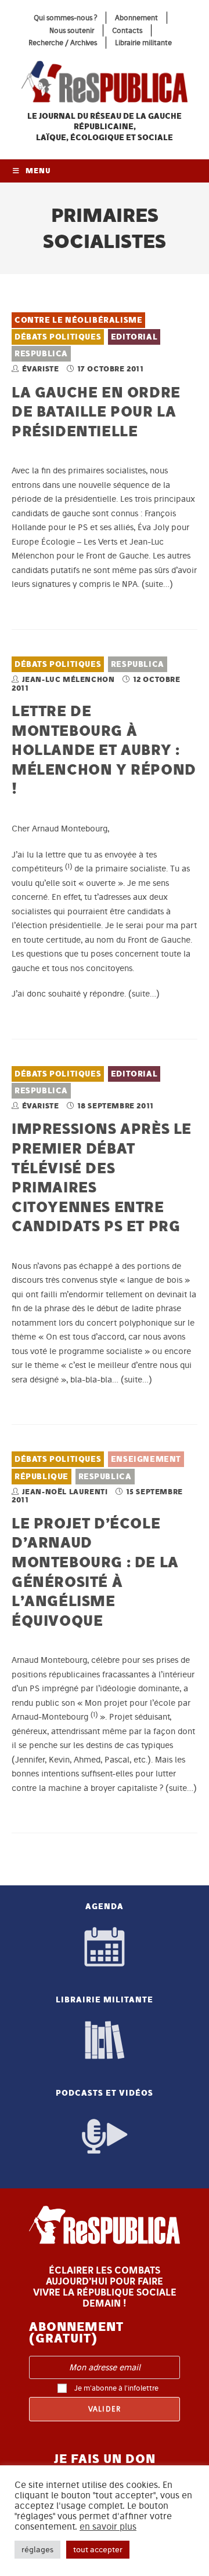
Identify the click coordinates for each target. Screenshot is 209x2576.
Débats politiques (58, 337)
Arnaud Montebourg (49, 1660)
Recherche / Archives (63, 43)
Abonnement (136, 18)
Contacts (127, 30)
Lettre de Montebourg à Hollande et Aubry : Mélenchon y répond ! (104, 749)
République (42, 1477)
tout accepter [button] (98, 2550)
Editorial (134, 337)
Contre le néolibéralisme (78, 320)
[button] (69, 869)
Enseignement (146, 1459)
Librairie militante (143, 43)
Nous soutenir (72, 30)
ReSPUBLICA (41, 354)
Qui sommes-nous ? (65, 18)
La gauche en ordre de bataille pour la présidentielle (96, 411)
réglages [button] (37, 2550)
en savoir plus (108, 2527)
